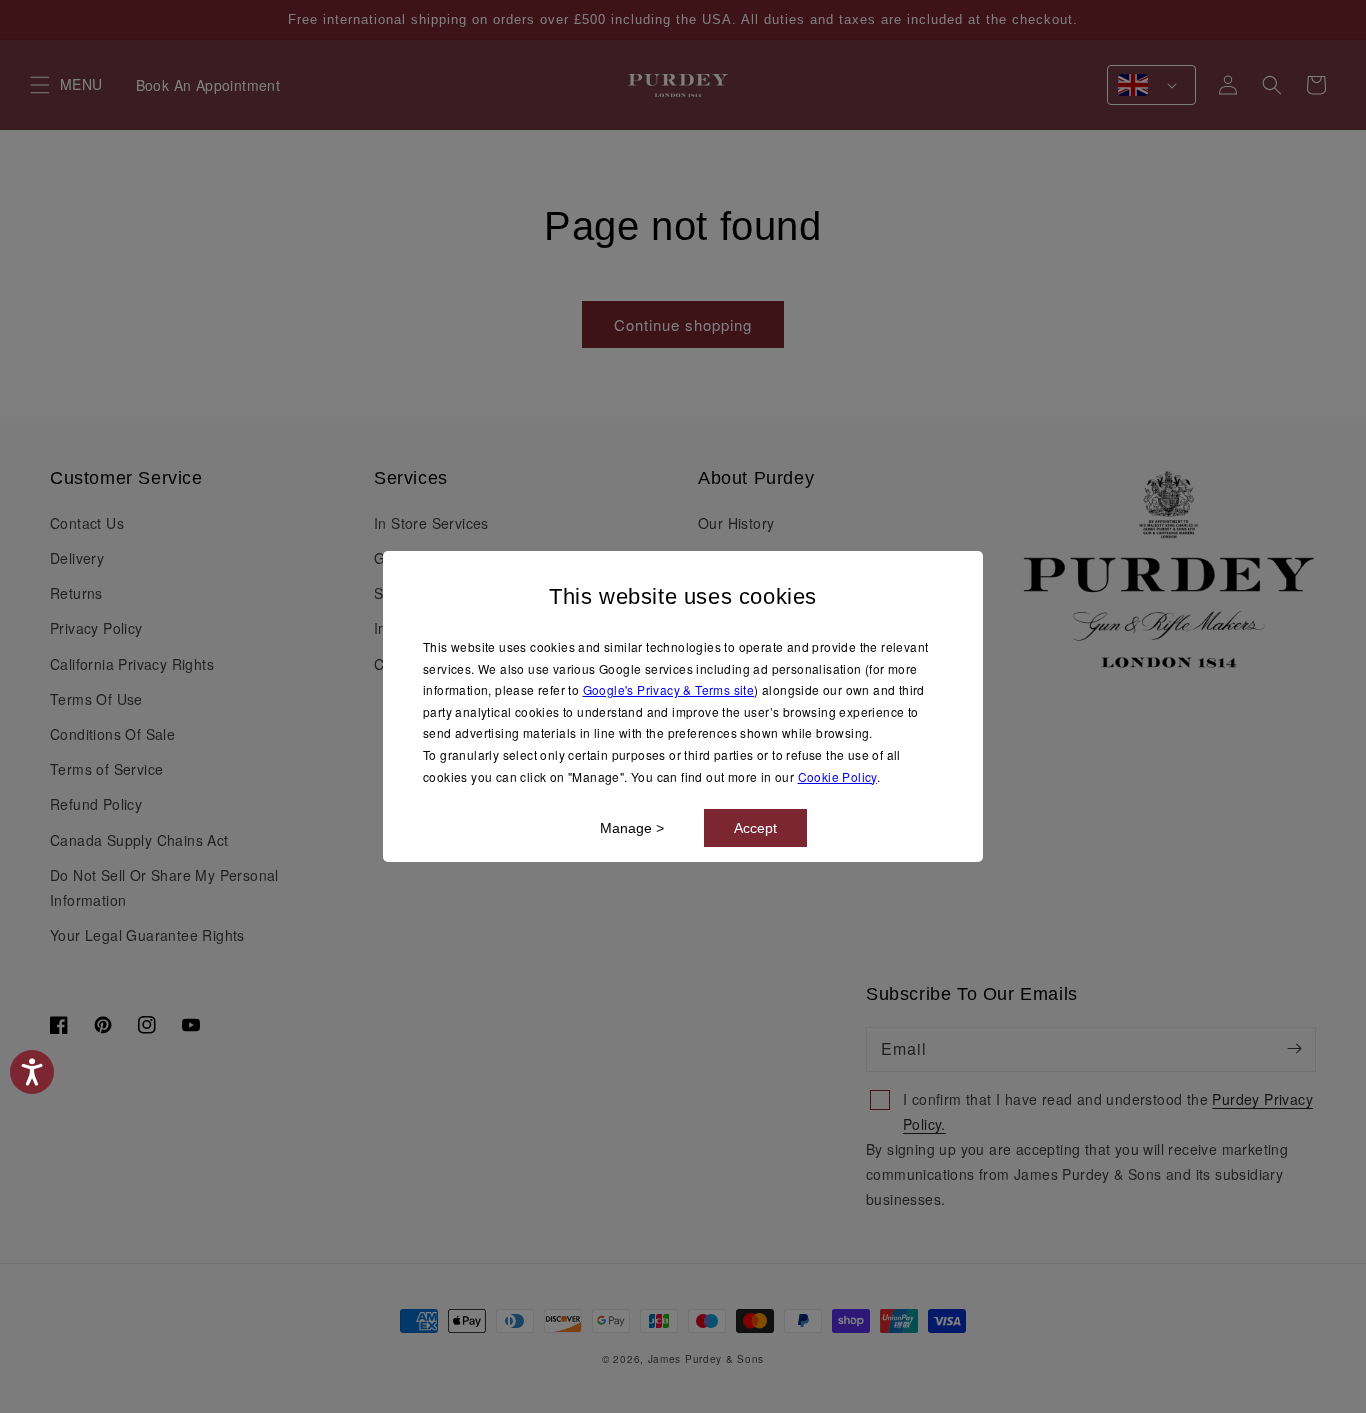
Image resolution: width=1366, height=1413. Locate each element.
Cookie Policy (837, 776)
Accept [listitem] (755, 828)
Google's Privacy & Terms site (669, 689)
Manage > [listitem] (632, 828)
